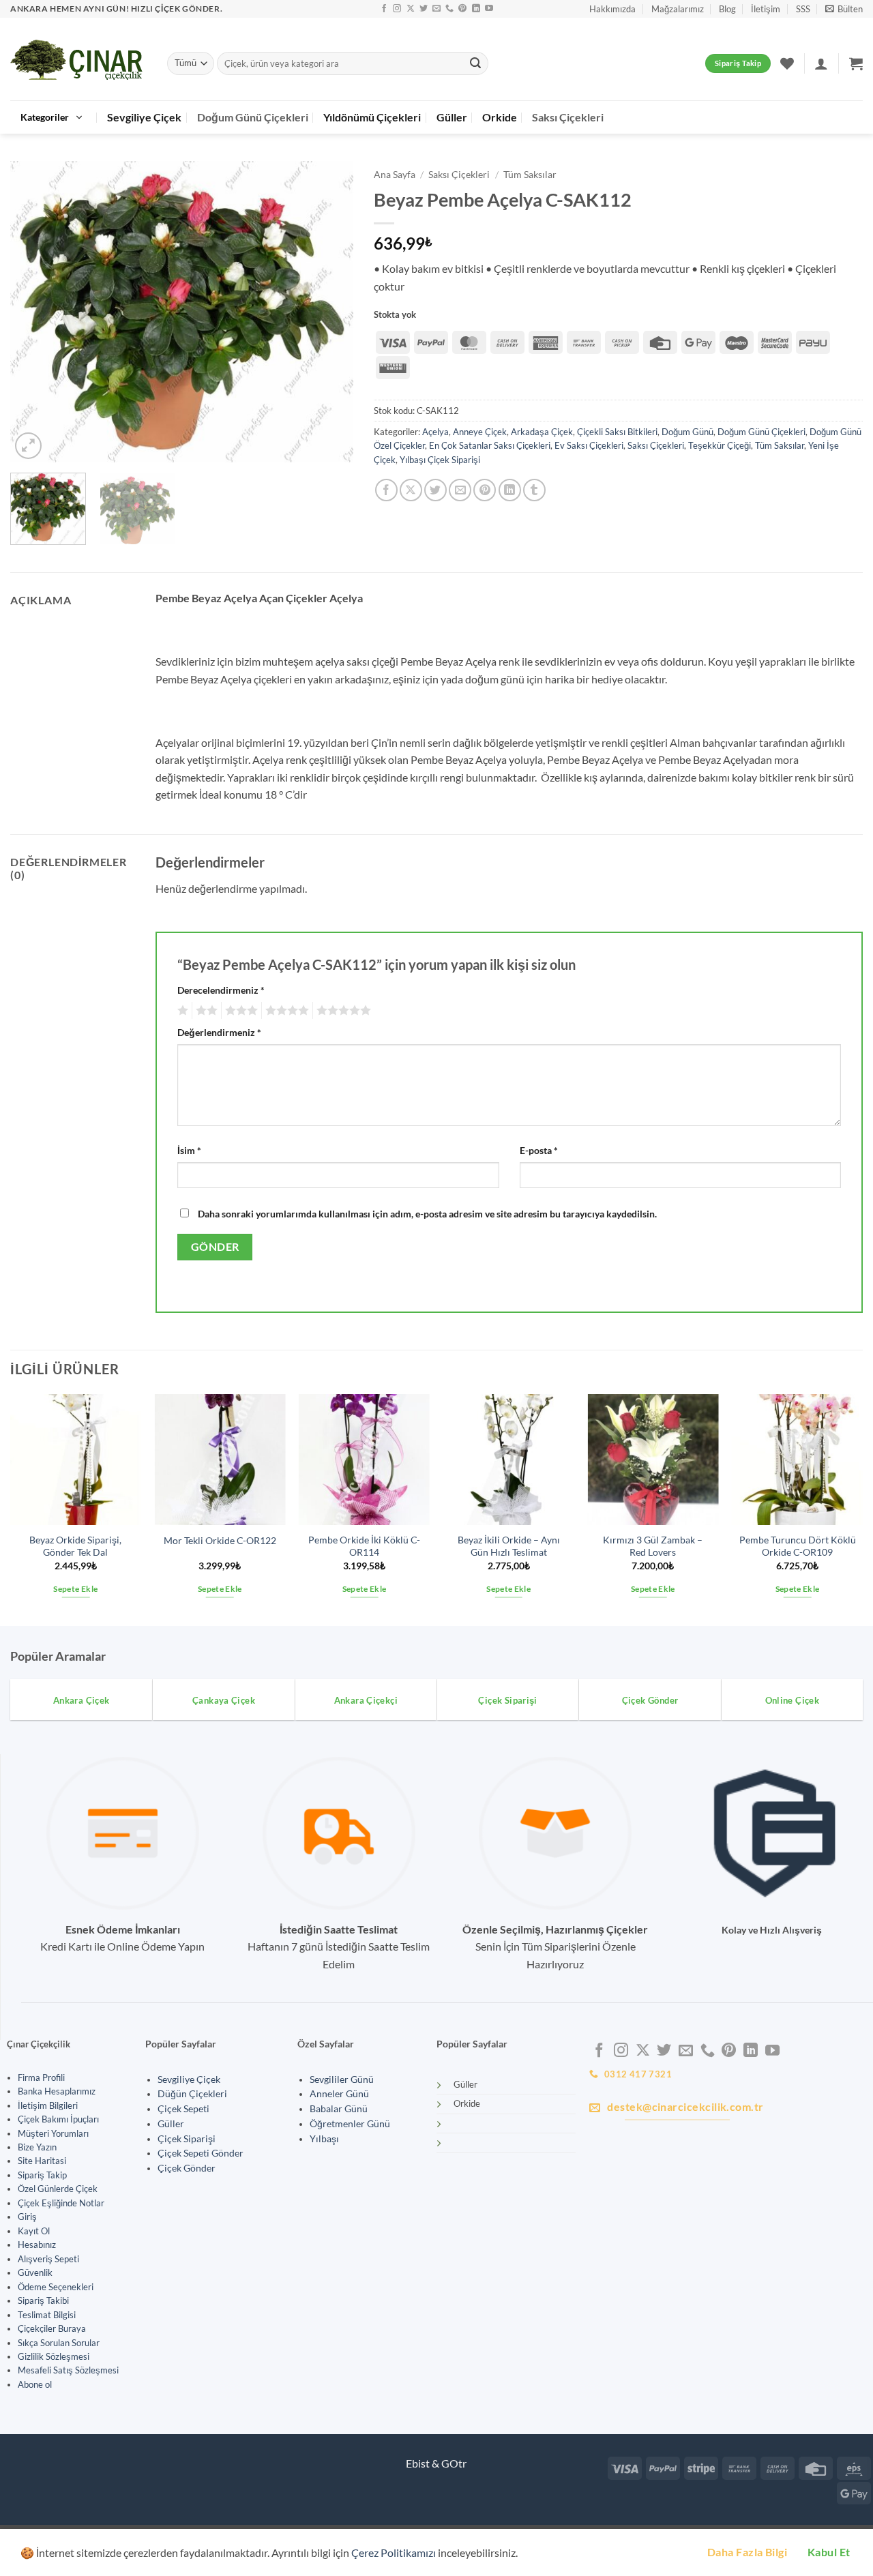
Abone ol (35, 2384)
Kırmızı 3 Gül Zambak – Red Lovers (653, 1546)
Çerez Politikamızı (394, 2552)
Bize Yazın (37, 2147)
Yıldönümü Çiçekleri (372, 117)
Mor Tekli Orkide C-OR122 (220, 1540)
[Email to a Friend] (460, 490)
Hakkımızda (612, 9)
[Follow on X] (411, 9)
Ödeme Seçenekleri (56, 2287)
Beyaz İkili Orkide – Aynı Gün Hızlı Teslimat (509, 1546)
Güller (452, 117)
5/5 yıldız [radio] (342, 1011)
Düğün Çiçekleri (192, 2094)
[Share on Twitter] (435, 490)
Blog (727, 9)
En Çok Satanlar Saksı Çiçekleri (490, 445)
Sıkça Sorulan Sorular (59, 2343)
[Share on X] (411, 490)
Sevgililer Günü (342, 2079)
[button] (844, 9)
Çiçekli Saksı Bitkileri (617, 432)
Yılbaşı (324, 2139)
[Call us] (449, 9)
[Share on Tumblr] (534, 490)
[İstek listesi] (787, 63)
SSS (803, 9)
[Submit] (475, 63)
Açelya (435, 432)
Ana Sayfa (395, 175)
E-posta (539, 1150)
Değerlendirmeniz (219, 1032)
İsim (189, 1150)
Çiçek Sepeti (183, 2109)
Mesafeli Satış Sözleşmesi (68, 2370)
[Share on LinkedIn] (510, 490)
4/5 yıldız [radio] (285, 1011)
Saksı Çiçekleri (568, 117)
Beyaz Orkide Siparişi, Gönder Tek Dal (75, 1546)
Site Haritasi (42, 2161)
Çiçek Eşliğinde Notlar (61, 2203)
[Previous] (34, 312)
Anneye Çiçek (480, 432)
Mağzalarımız (678, 9)
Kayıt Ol (34, 2231)
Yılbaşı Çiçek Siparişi (440, 460)
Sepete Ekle (75, 1589)
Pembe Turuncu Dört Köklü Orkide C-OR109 (798, 1546)
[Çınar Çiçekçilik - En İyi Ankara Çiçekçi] (78, 59)
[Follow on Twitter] (424, 9)
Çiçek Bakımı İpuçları (58, 2119)
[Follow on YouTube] (489, 9)
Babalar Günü (339, 2109)
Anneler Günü (339, 2094)
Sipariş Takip (42, 2175)
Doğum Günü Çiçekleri (253, 117)
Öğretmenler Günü (350, 2124)
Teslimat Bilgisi (47, 2315)
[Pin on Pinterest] (485, 490)
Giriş (27, 2217)
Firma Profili (41, 2077)
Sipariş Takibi (43, 2300)
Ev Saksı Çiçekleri (589, 445)
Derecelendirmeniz (221, 990)
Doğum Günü (687, 432)
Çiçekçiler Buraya (52, 2328)
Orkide (500, 117)
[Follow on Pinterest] (462, 9)
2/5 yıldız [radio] (205, 1011)
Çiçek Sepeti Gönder (201, 2153)
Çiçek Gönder (187, 2168)
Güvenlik (35, 2272)
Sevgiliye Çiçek (144, 117)
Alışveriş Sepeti (48, 2259)
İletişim (766, 9)
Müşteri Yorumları (53, 2133)
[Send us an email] (436, 9)
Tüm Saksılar (530, 175)
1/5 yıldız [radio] (181, 1011)
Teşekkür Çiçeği (720, 445)
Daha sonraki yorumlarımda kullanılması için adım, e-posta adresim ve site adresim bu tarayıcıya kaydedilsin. (427, 1214)
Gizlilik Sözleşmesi (54, 2356)
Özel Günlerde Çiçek (58, 2189)
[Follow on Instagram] (397, 9)
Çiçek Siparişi (187, 2139)
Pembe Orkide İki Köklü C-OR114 (364, 1546)
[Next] (329, 312)
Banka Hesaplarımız (57, 2091)
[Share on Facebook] (386, 490)
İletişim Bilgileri (48, 2105)
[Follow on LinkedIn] (476, 9)
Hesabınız (37, 2245)
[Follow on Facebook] (384, 9)
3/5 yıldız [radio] (239, 1011)
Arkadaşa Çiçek (542, 432)
